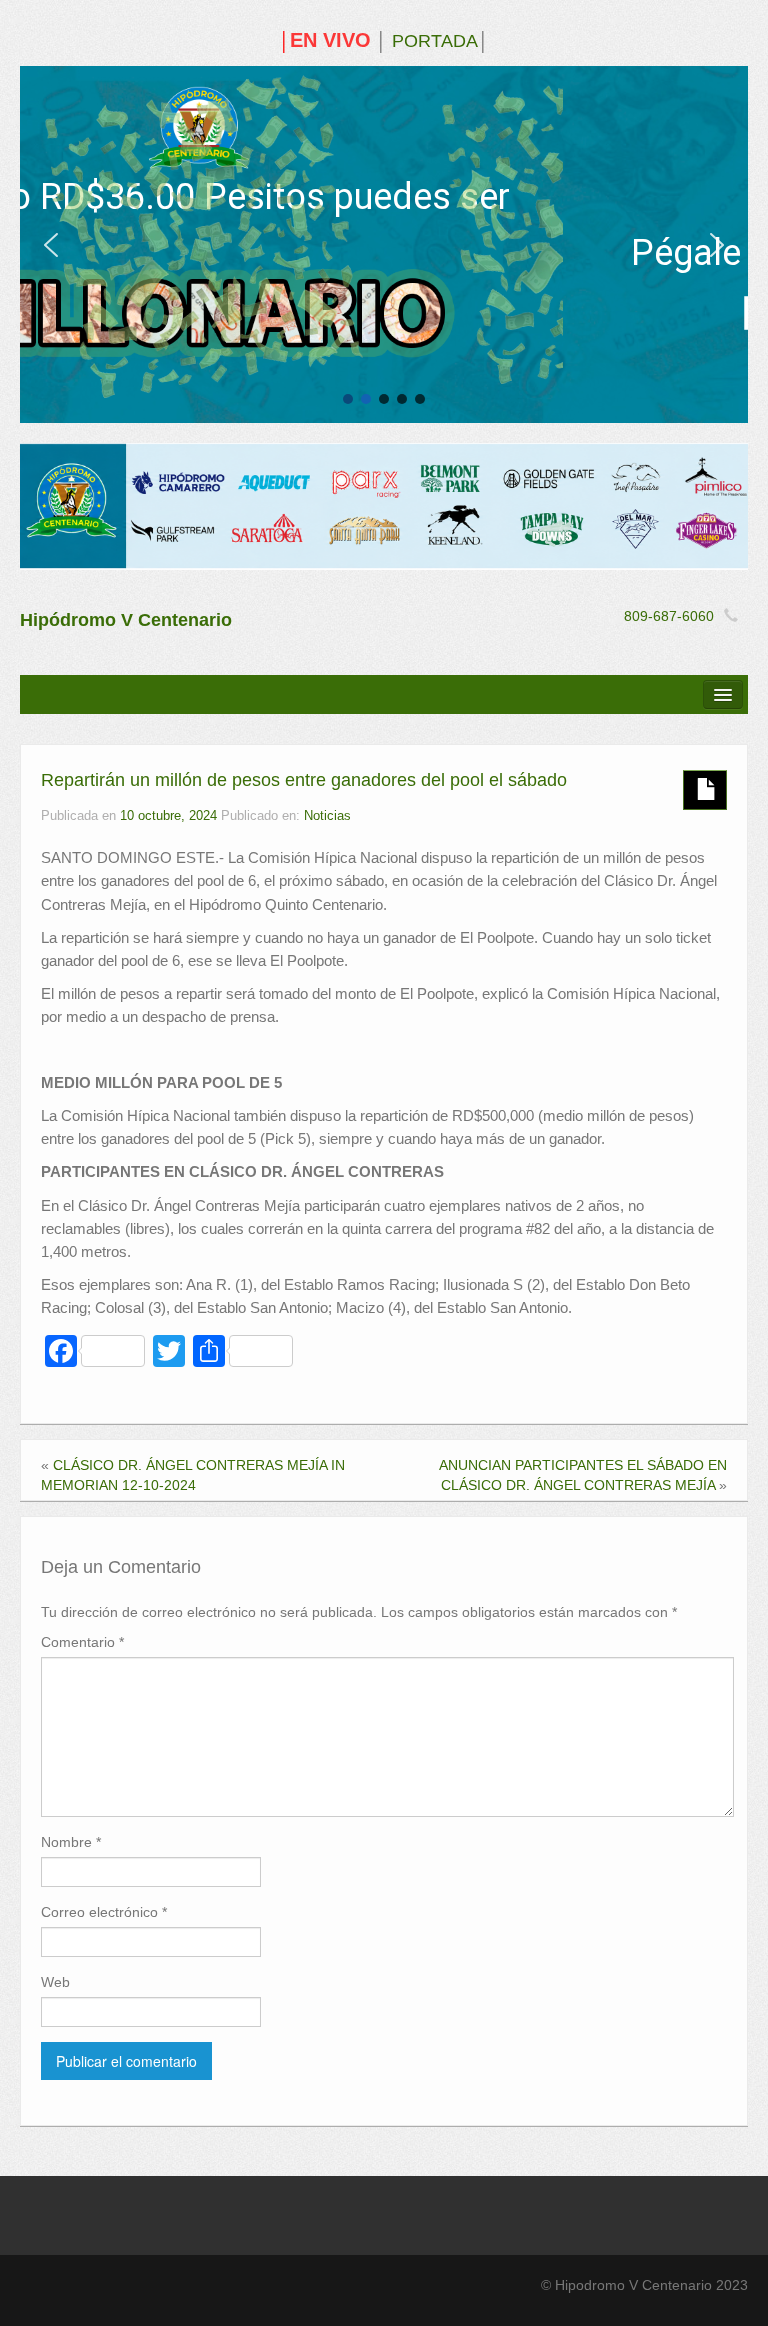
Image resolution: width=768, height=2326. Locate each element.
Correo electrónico (104, 1912)
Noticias (327, 816)
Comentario (82, 1642)
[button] (51, 245)
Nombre (71, 1842)
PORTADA (435, 41)
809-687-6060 (669, 616)
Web (55, 1982)
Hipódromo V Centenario (126, 620)
